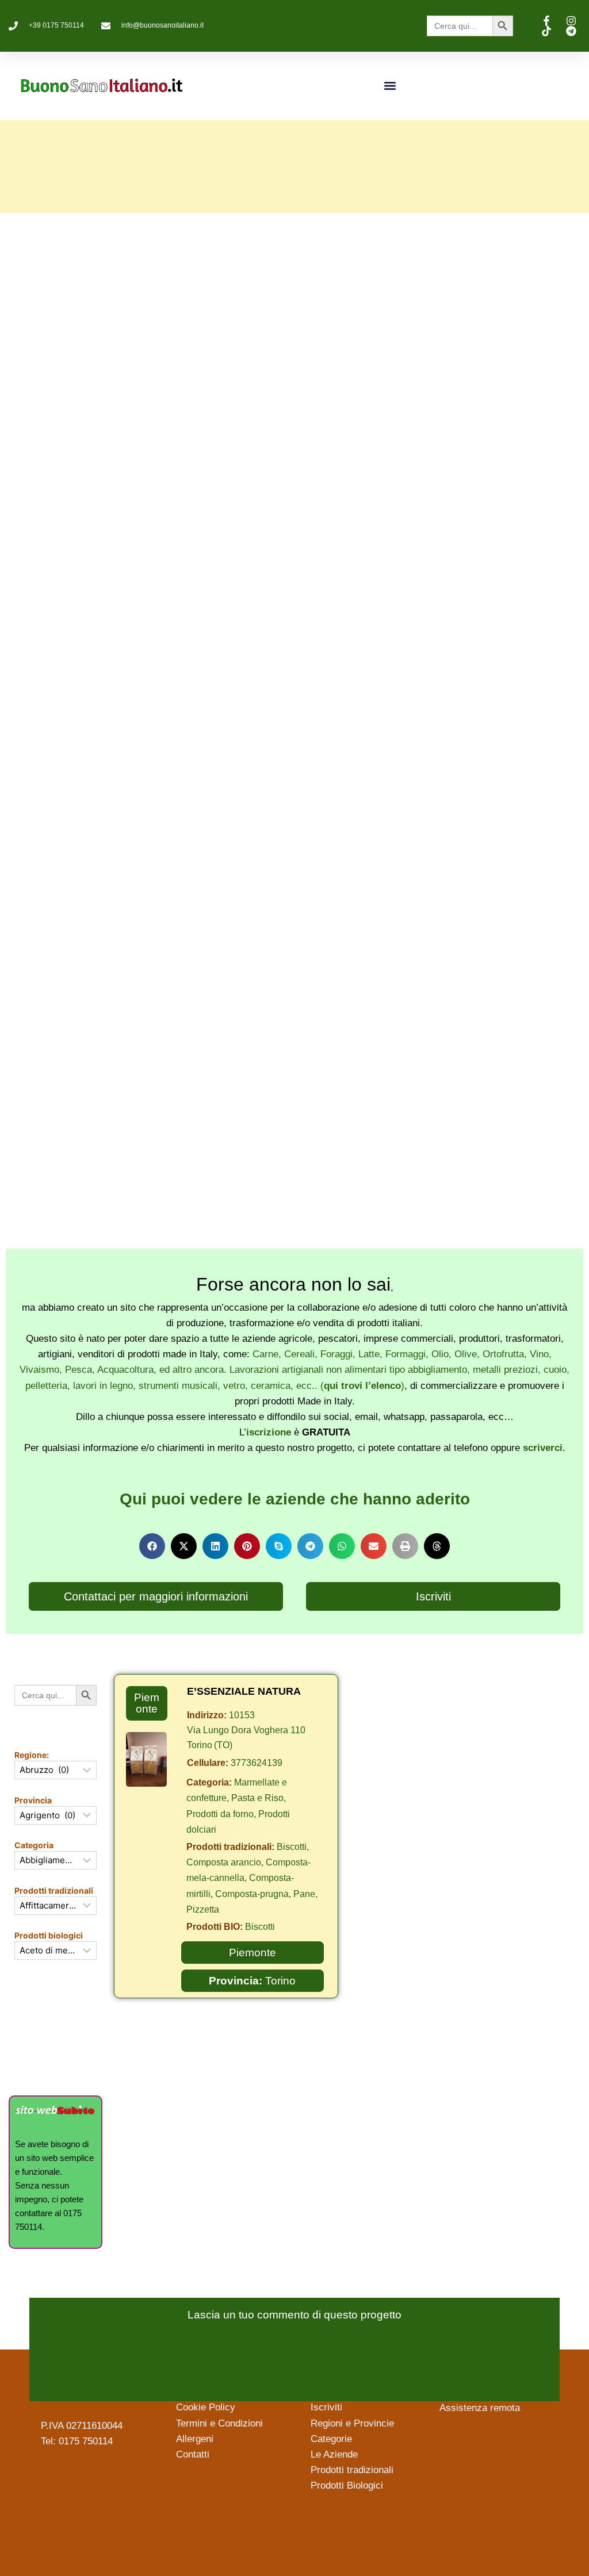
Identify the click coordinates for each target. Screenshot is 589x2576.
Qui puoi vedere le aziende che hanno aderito (295, 1499)
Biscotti (292, 1847)
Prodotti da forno (220, 1814)
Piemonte (147, 1703)
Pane (304, 1894)
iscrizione (269, 1432)
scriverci (543, 1448)
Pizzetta (203, 1909)
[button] (390, 86)
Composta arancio (224, 1862)
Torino (280, 1981)
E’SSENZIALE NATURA (244, 1691)
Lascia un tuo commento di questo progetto (294, 2315)
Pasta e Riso (257, 1798)
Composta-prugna (252, 1894)
